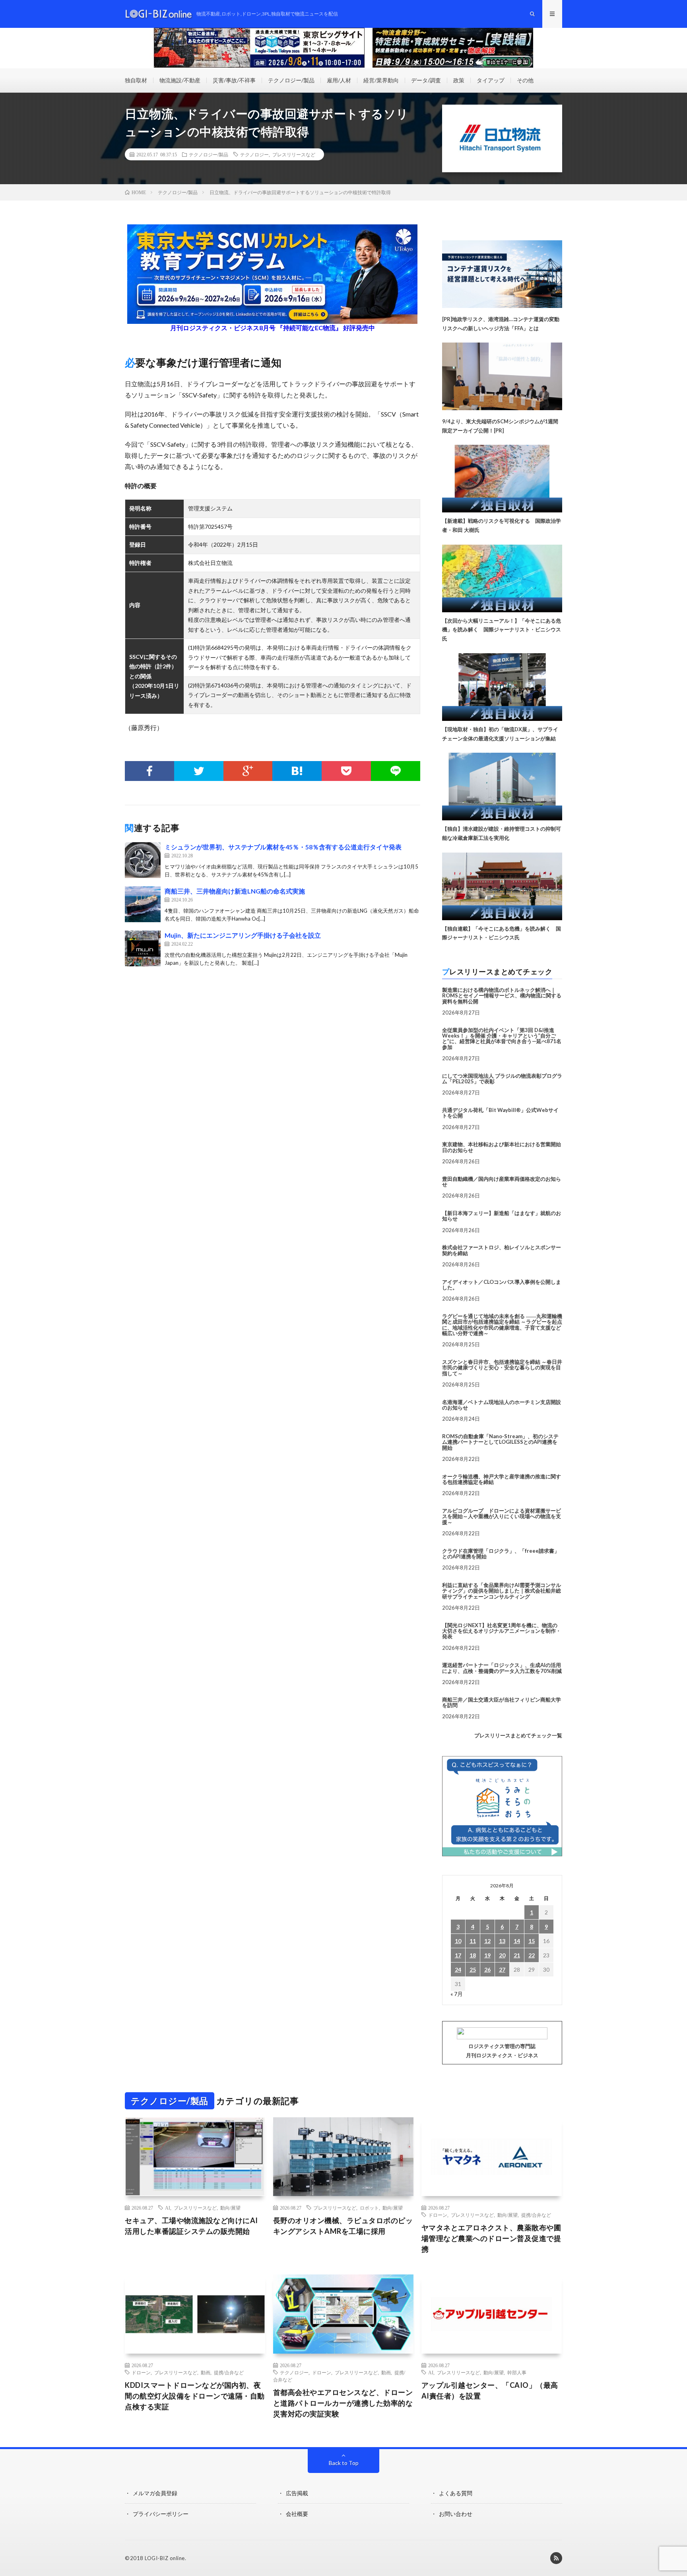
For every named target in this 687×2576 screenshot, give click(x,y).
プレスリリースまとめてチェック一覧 (518, 1735)
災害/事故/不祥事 (234, 80)
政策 (459, 80)
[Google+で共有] (248, 771)
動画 (206, 2372)
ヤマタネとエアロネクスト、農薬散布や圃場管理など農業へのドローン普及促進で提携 (491, 2238)
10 (458, 1941)
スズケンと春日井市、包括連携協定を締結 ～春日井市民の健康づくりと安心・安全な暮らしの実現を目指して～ (502, 1368)
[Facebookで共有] (149, 771)
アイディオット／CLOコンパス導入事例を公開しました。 (502, 1285)
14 (517, 1941)
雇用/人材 (339, 80)
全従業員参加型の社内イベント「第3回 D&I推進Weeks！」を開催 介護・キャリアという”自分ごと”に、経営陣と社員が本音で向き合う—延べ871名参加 (502, 1039)
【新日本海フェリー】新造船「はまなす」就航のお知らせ (502, 1216)
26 (487, 1969)
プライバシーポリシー (161, 2514)
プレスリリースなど (294, 154)
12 (487, 1941)
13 (502, 1941)
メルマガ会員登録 (155, 2493)
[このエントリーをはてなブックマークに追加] (297, 771)
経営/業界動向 (381, 80)
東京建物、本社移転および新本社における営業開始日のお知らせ (502, 1147)
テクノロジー (254, 154)
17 (458, 1955)
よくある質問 (456, 2493)
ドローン (438, 2215)
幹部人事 (517, 2372)
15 (532, 1941)
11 (473, 1941)
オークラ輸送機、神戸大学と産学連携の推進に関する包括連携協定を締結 (502, 1479)
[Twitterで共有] (199, 771)
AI (168, 2208)
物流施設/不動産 (180, 80)
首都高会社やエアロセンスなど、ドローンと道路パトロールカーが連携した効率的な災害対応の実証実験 (343, 2403)
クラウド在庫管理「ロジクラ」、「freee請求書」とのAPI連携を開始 (501, 1554)
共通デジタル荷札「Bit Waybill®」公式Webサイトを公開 (500, 1113)
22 (532, 1955)
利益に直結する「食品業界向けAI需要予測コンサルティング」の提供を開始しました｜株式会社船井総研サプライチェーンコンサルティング (502, 1591)
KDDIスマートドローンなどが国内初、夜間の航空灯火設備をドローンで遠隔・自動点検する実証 (195, 2396)
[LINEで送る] (396, 771)
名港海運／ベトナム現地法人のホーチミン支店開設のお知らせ (502, 1405)
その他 (525, 80)
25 (473, 1969)
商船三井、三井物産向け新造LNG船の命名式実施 (235, 891)
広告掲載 (297, 2493)
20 (502, 1955)
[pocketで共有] (346, 771)
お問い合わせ (456, 2514)
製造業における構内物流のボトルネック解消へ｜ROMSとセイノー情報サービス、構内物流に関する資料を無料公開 (502, 996)
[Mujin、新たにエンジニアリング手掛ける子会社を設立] (143, 948)
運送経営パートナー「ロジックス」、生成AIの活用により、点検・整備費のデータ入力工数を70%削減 (502, 1668)
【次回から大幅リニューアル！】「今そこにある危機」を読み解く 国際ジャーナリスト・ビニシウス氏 (502, 630)
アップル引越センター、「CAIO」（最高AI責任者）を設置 (490, 2390)
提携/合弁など (536, 2215)
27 (502, 1969)
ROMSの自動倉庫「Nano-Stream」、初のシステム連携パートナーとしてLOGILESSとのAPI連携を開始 (500, 1442)
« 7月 (457, 1994)
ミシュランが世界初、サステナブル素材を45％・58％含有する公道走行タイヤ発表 (283, 847)
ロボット (369, 2208)
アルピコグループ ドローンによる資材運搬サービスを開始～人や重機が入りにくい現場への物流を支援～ (502, 1516)
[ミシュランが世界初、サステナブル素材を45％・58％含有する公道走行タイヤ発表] (143, 860)
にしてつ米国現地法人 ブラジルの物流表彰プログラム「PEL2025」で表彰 (502, 1079)
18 (473, 1955)
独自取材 (136, 80)
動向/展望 (230, 2208)
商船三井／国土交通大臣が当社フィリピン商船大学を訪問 (502, 1702)
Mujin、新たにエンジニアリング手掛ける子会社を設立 (243, 935)
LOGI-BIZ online (165, 2558)
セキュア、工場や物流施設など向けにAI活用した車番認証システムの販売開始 (191, 2226)
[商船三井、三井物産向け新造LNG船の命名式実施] (143, 904)
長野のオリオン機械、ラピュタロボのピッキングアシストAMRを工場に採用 (343, 2226)
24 (458, 1969)
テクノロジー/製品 (291, 80)
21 (517, 1955)
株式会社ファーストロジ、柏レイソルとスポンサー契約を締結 (502, 1250)
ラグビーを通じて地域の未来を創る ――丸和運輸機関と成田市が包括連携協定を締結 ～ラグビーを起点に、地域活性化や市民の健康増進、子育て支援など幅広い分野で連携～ (502, 1325)
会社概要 (297, 2514)
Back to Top (344, 2463)
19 (487, 1955)
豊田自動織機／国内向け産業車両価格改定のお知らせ (502, 1182)
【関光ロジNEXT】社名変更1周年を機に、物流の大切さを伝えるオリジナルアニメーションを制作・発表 (502, 1631)
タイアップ (491, 80)
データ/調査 (426, 80)
